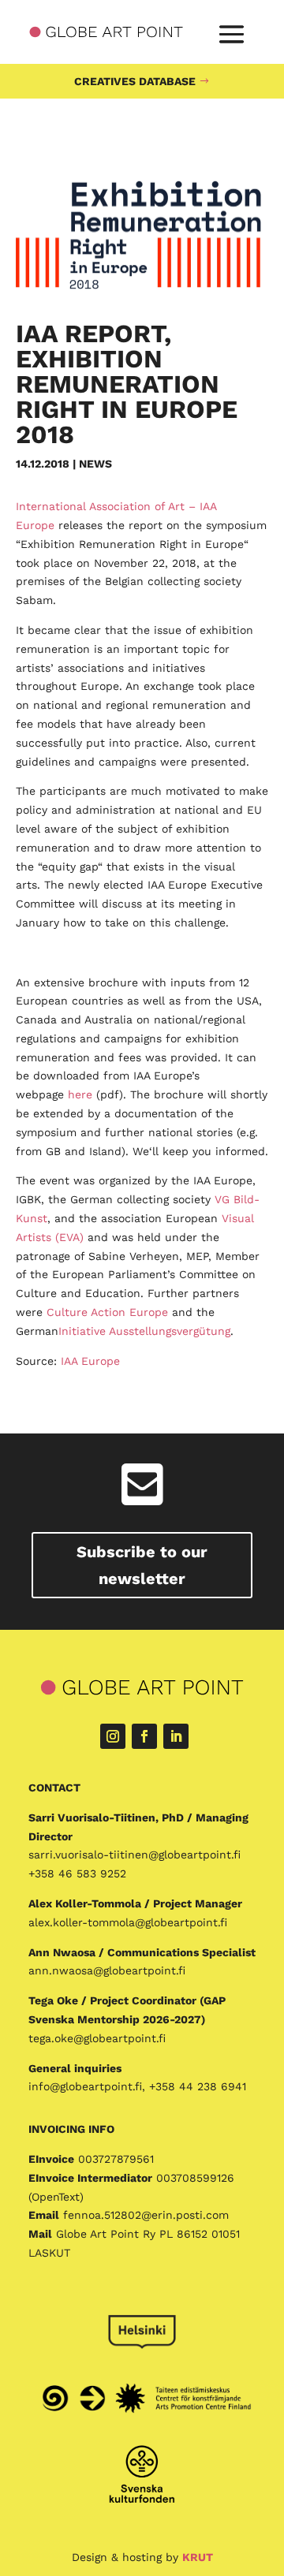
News (95, 464)
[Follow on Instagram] (113, 1736)
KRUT (198, 2557)
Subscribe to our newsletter (142, 1565)
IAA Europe (90, 1361)
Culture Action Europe (107, 1312)
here (80, 1094)
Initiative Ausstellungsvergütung (144, 1331)
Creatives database (135, 81)
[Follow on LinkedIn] (176, 1736)
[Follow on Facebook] (144, 1736)
